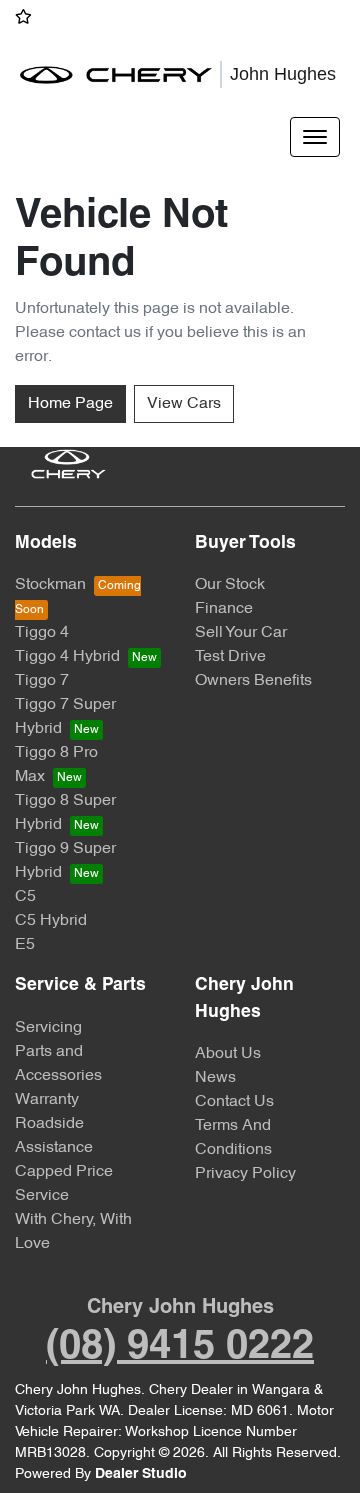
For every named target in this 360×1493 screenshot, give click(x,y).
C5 (25, 897)
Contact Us (234, 1102)
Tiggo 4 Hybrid (67, 657)
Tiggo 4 (42, 633)
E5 (25, 945)
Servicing (48, 1028)
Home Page (70, 404)
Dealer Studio (141, 1474)
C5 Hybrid (51, 921)
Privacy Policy (245, 1174)
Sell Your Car (241, 633)
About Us (228, 1054)
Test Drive (230, 657)
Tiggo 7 (42, 681)
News (215, 1078)
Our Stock (230, 585)
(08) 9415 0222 (180, 1347)
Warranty (47, 1100)
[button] (315, 137)
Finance (224, 609)
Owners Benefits (253, 681)
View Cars (184, 404)
